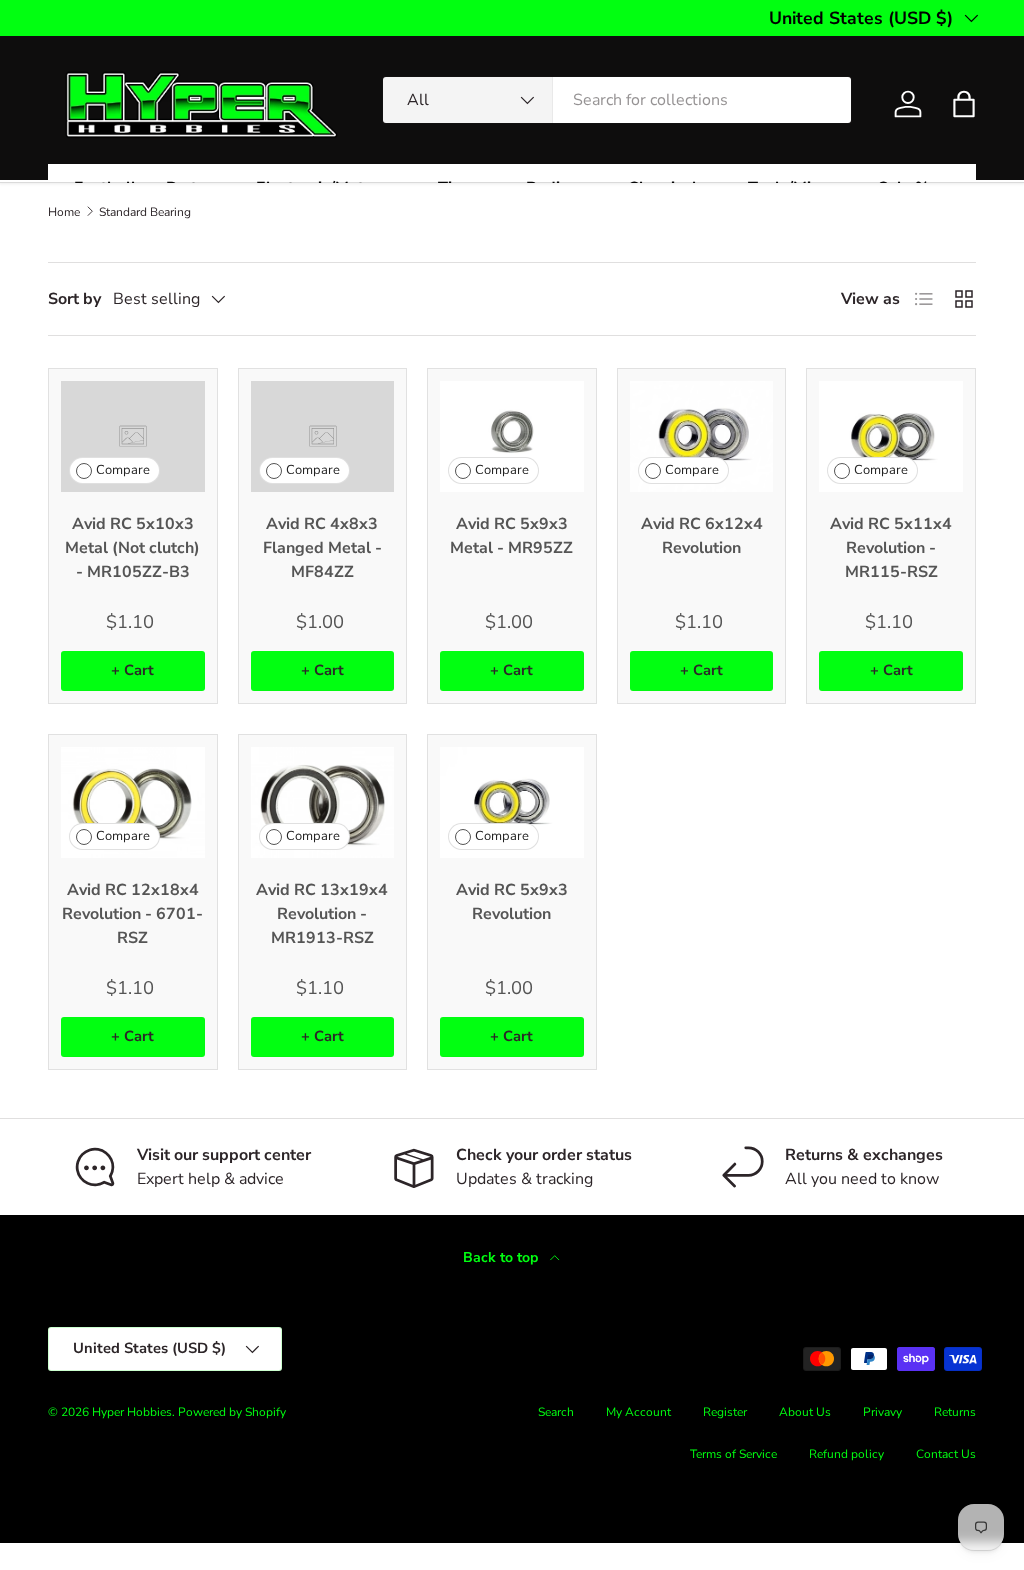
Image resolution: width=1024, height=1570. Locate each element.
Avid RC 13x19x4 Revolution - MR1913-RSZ (322, 914)
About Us (805, 1412)
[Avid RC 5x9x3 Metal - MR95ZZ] (512, 436)
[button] (964, 104)
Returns (955, 1412)
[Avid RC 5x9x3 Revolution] (512, 802)
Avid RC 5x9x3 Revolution (512, 902)
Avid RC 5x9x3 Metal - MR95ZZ (511, 536)
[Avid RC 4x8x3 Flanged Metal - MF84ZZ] (323, 436)
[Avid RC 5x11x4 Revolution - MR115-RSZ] (891, 436)
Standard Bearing (145, 212)
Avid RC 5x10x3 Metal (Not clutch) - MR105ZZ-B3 (132, 548)
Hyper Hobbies (132, 1412)
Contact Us (946, 1454)
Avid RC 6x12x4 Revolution (702, 536)
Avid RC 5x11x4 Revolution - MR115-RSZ (891, 548)
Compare (123, 470)
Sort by (74, 299)
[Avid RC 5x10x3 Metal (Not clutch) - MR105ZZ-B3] (133, 436)
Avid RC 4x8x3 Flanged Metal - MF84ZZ (322, 548)
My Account (638, 1412)
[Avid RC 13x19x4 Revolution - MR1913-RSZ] (323, 802)
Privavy (882, 1412)
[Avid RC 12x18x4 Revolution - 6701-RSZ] (133, 802)
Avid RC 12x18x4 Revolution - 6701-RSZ (132, 914)
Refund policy (846, 1454)
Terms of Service (733, 1454)
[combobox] (617, 100)
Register (725, 1412)
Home (64, 212)
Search (556, 1412)
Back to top (502, 1257)
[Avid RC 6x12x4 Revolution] (702, 436)
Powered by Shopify (232, 1412)
